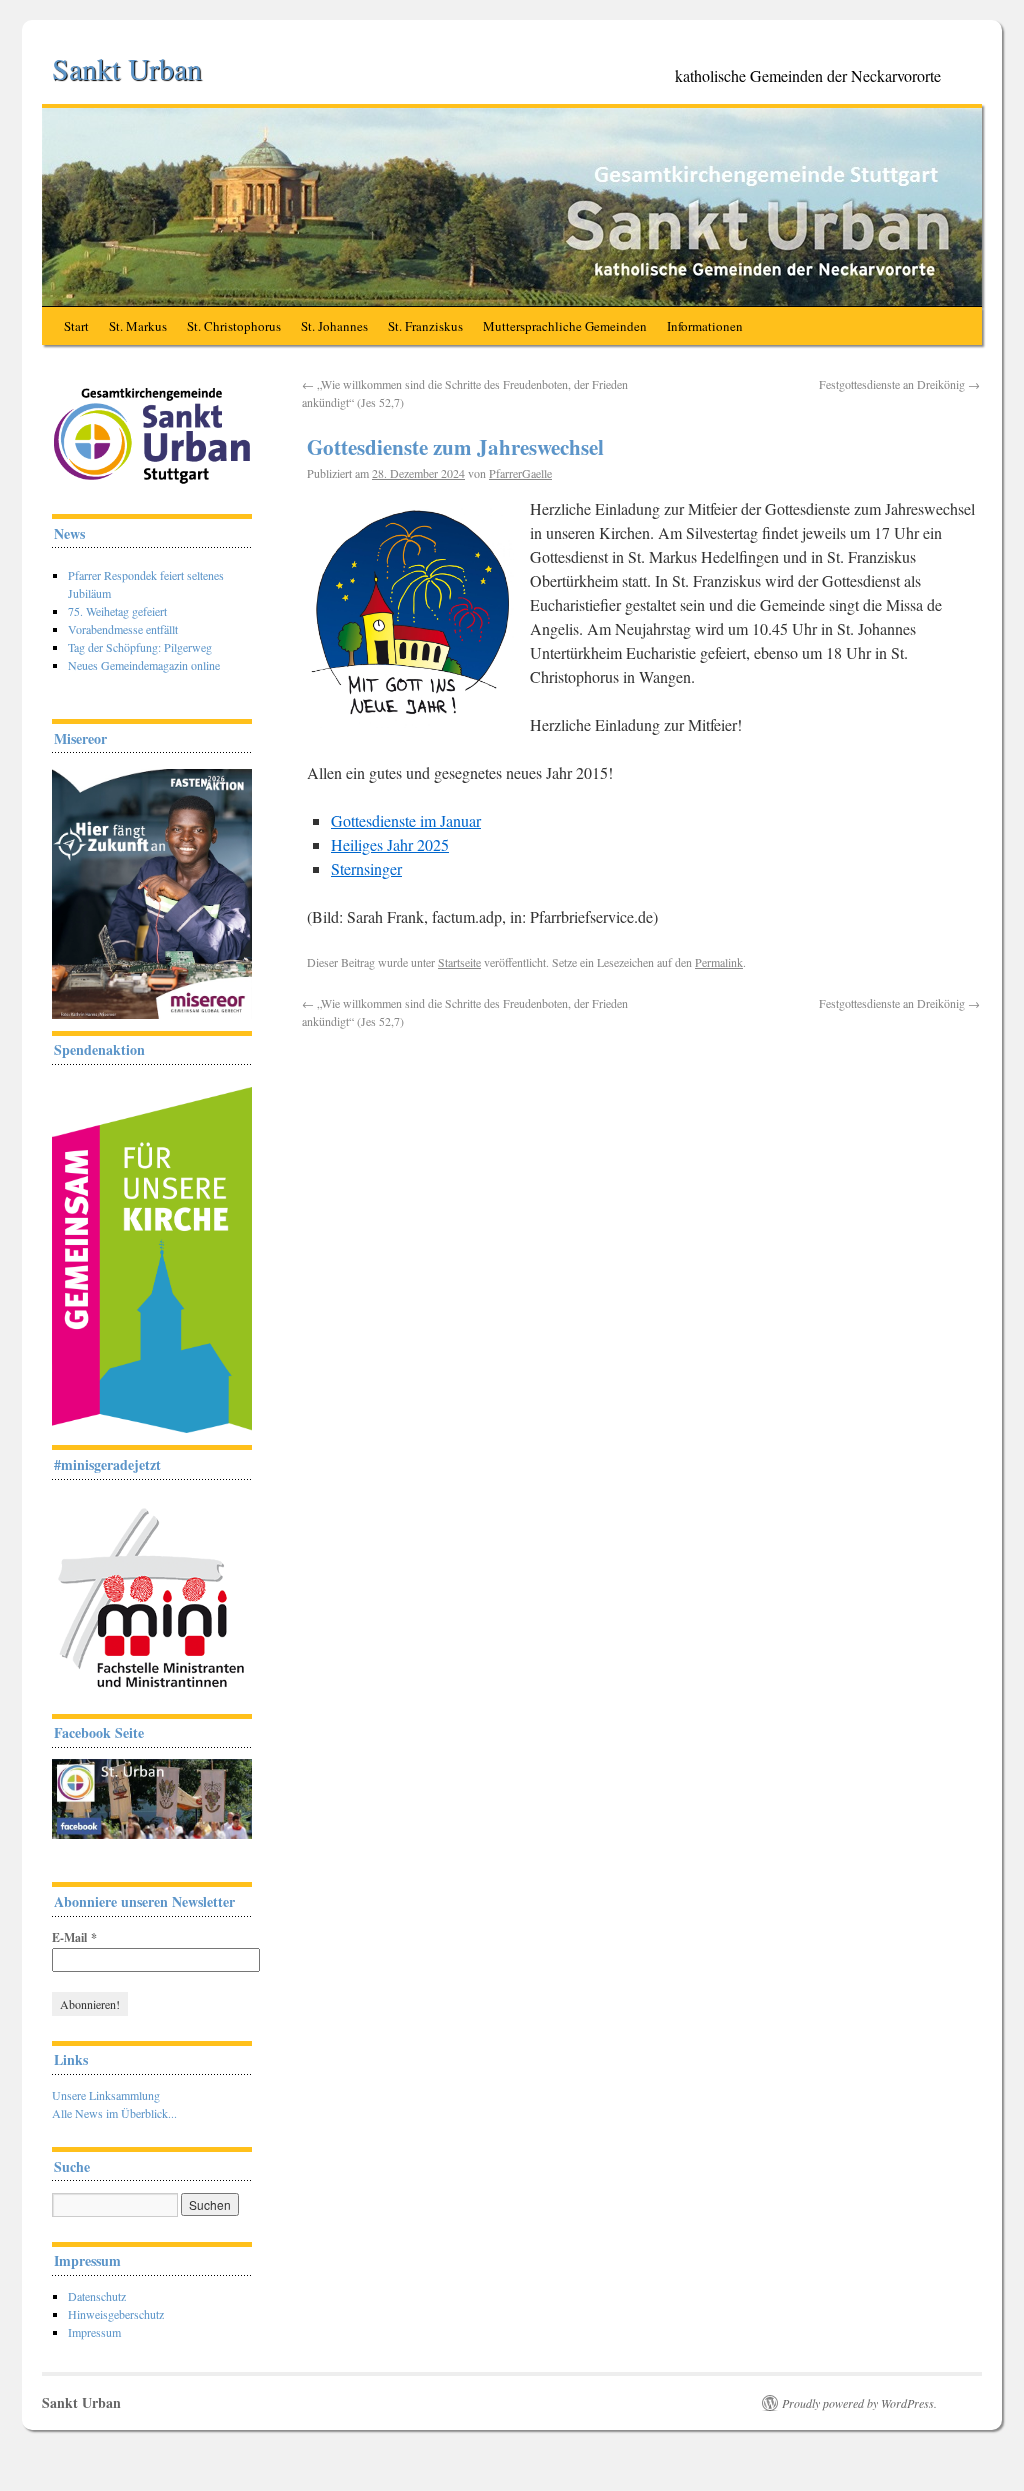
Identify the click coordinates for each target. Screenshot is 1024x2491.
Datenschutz (97, 2296)
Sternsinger (366, 868)
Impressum (94, 2332)
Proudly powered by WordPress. (859, 2403)
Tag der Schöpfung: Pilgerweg (140, 647)
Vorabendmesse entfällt (123, 629)
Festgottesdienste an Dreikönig (899, 384)
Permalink (719, 962)
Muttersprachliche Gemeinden (565, 326)
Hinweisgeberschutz (116, 2314)
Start (76, 326)
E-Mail (74, 1937)
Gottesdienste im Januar (406, 820)
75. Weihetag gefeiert (117, 611)
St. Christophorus (234, 326)
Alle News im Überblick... (114, 2113)
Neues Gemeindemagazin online (144, 665)
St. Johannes (334, 326)
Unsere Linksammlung (106, 2095)
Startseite (459, 962)
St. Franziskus (425, 326)
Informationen (705, 326)
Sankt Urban (127, 68)
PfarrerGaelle (520, 473)
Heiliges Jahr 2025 (390, 844)
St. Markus (138, 326)
